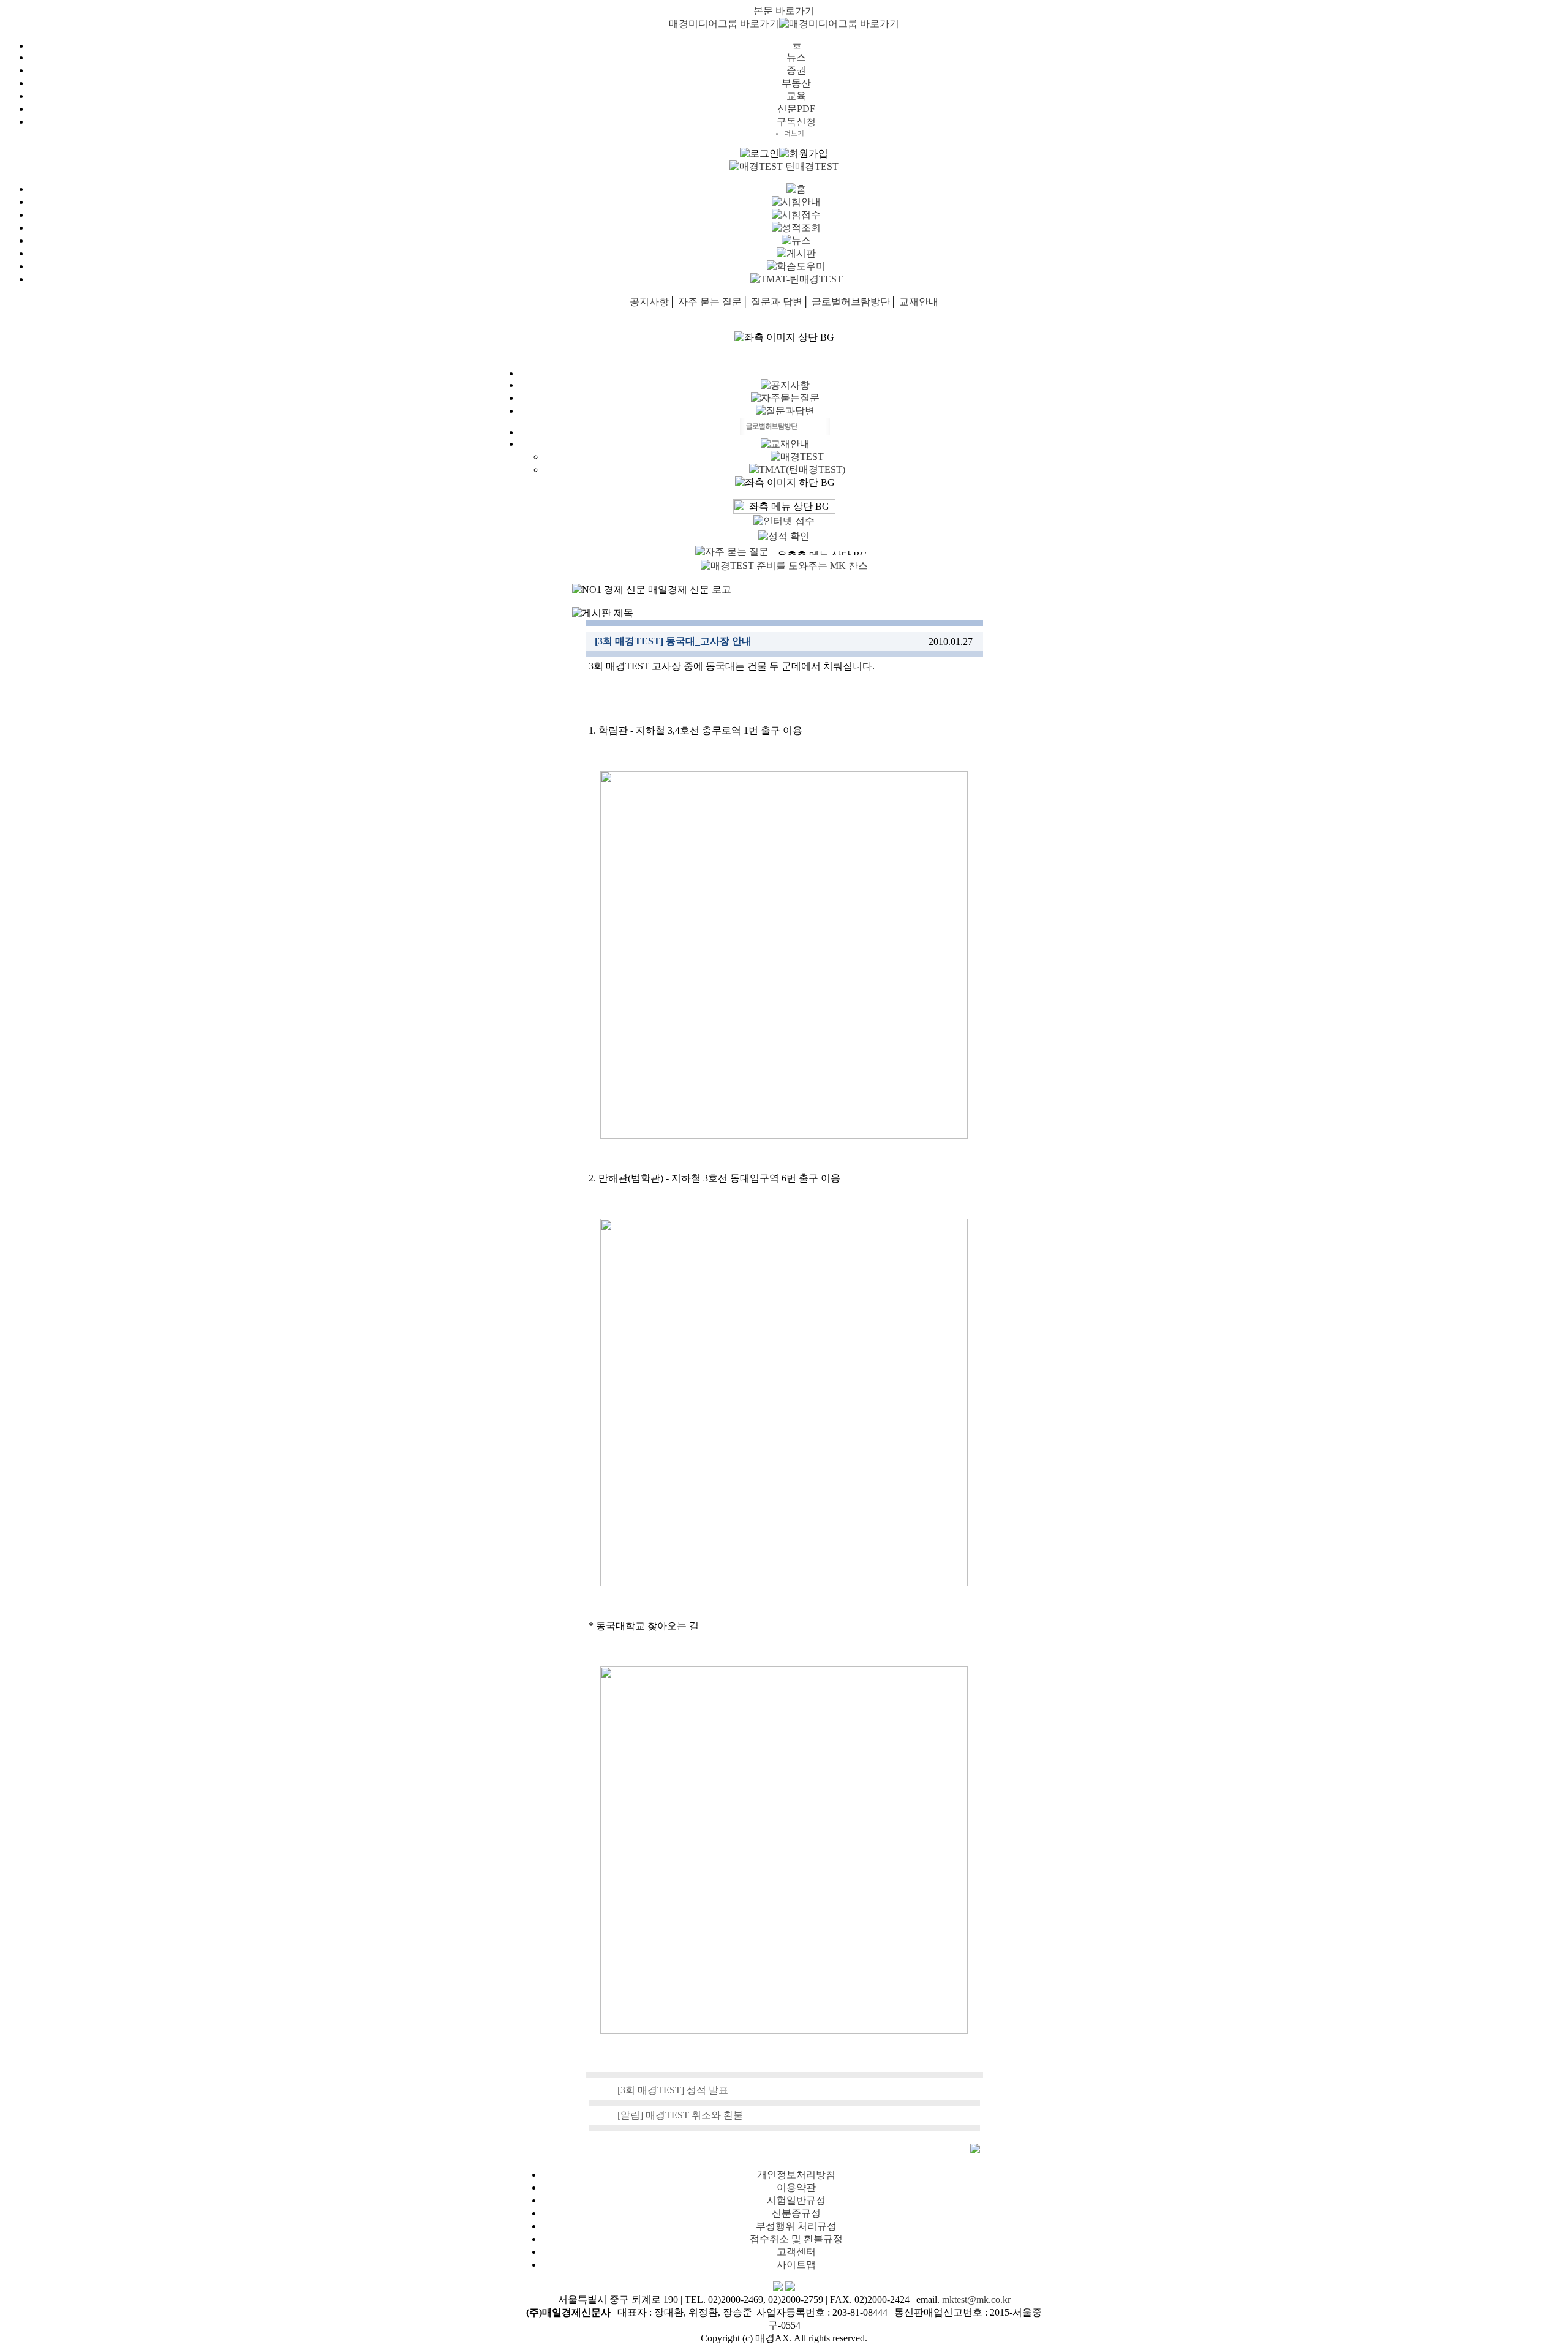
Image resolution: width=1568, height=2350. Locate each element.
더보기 (794, 133)
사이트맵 (796, 2265)
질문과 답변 (777, 302)
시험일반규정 (796, 2200)
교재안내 (919, 302)
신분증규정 (796, 2213)
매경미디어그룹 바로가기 (724, 24)
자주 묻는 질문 (710, 302)
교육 (796, 96)
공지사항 (649, 302)
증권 (796, 70)
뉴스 (796, 57)
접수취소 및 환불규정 (796, 2239)
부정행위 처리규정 (796, 2226)
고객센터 (796, 2252)
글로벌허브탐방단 (851, 302)
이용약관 (796, 2187)
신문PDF (796, 109)
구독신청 (796, 122)
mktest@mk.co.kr (976, 2299)
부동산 (796, 83)
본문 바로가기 (784, 11)
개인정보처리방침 (796, 2175)
